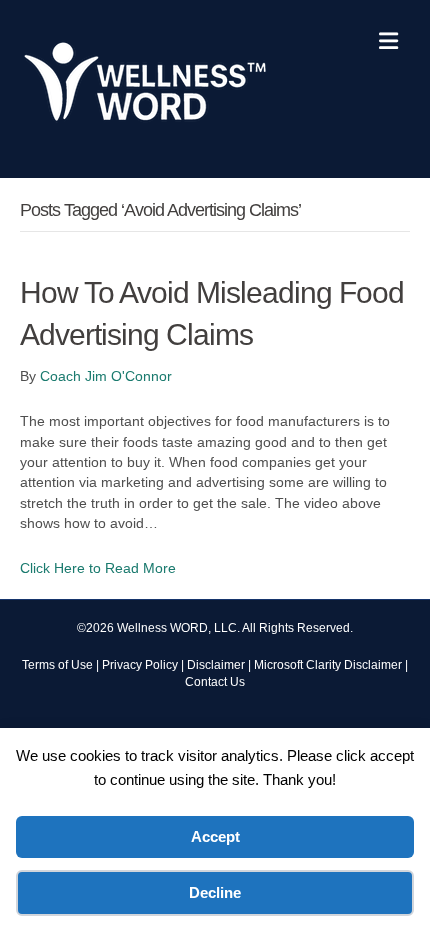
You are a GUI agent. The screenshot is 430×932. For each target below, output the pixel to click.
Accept (215, 836)
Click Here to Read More (98, 568)
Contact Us (215, 682)
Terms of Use (57, 665)
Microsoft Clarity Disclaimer (328, 665)
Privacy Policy (140, 665)
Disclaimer (216, 665)
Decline (215, 892)
